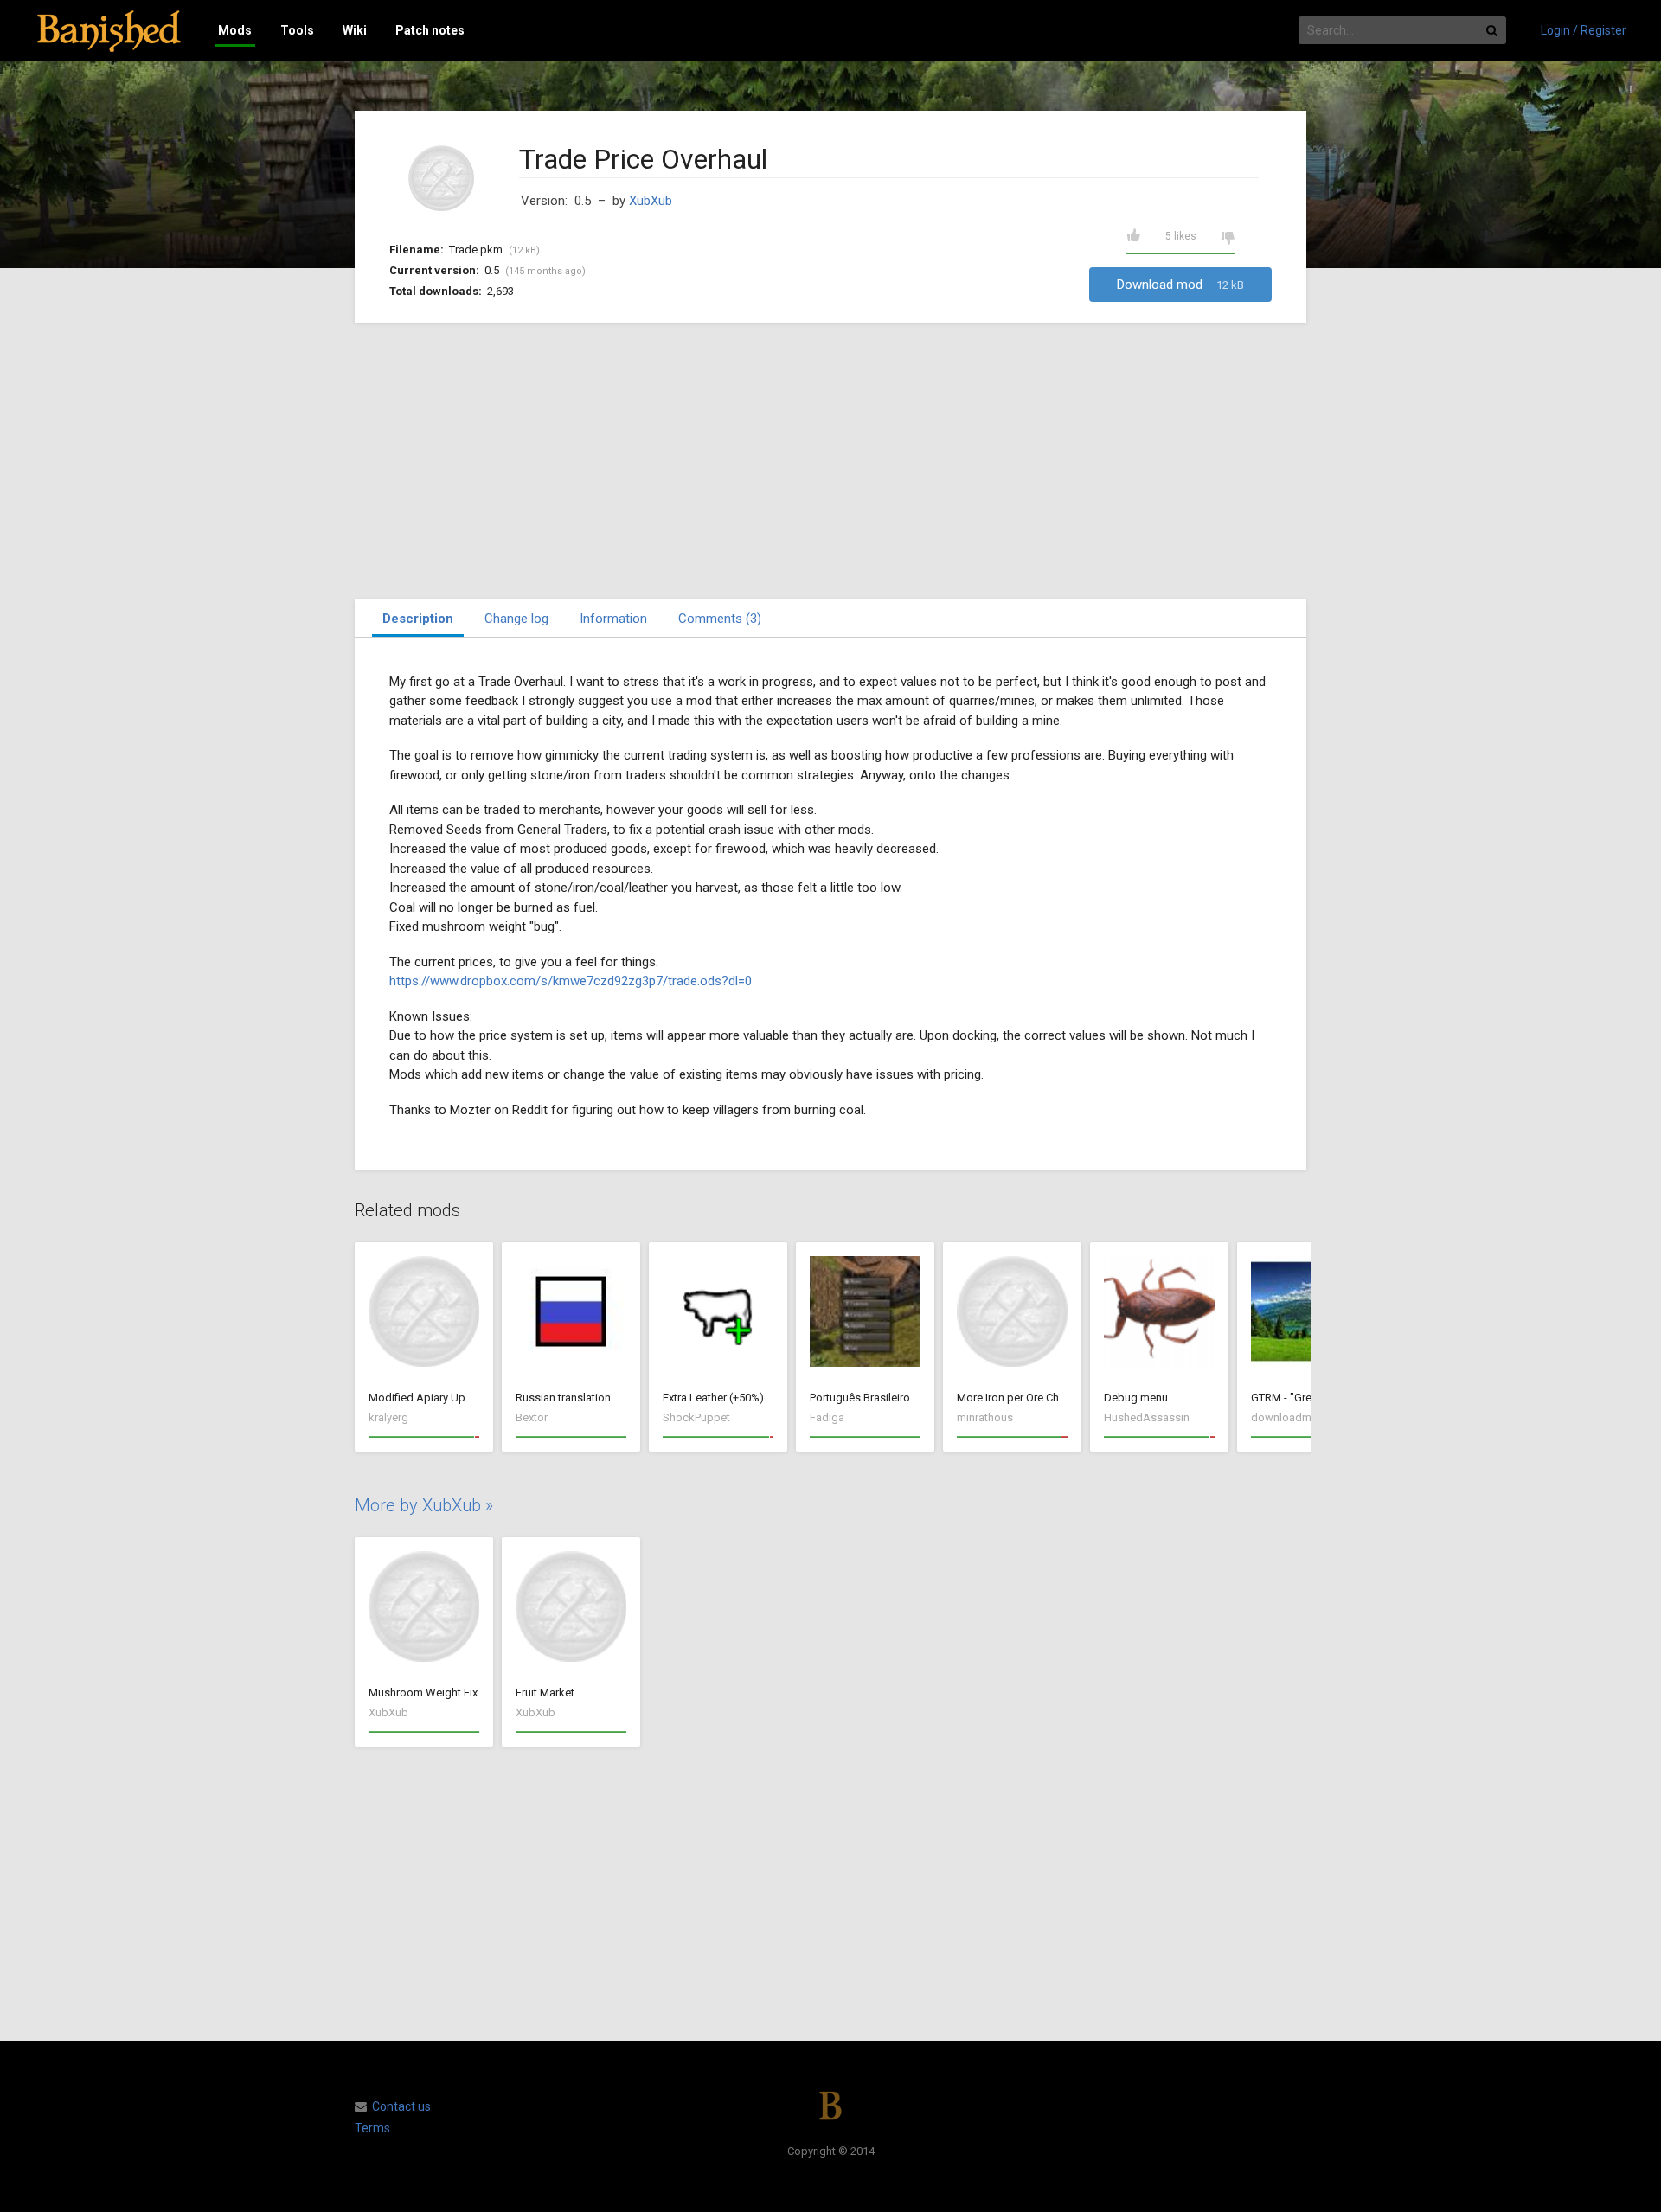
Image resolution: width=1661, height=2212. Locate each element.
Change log (516, 619)
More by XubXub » (424, 1505)
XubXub (651, 201)
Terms (372, 2128)
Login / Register (1584, 30)
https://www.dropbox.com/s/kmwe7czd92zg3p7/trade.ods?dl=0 (571, 981)
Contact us (401, 2106)
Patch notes (430, 30)
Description (418, 619)
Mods (235, 30)
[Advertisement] (830, 461)
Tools (297, 30)
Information (613, 619)
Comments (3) (720, 619)
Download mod (1180, 285)
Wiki (355, 30)
